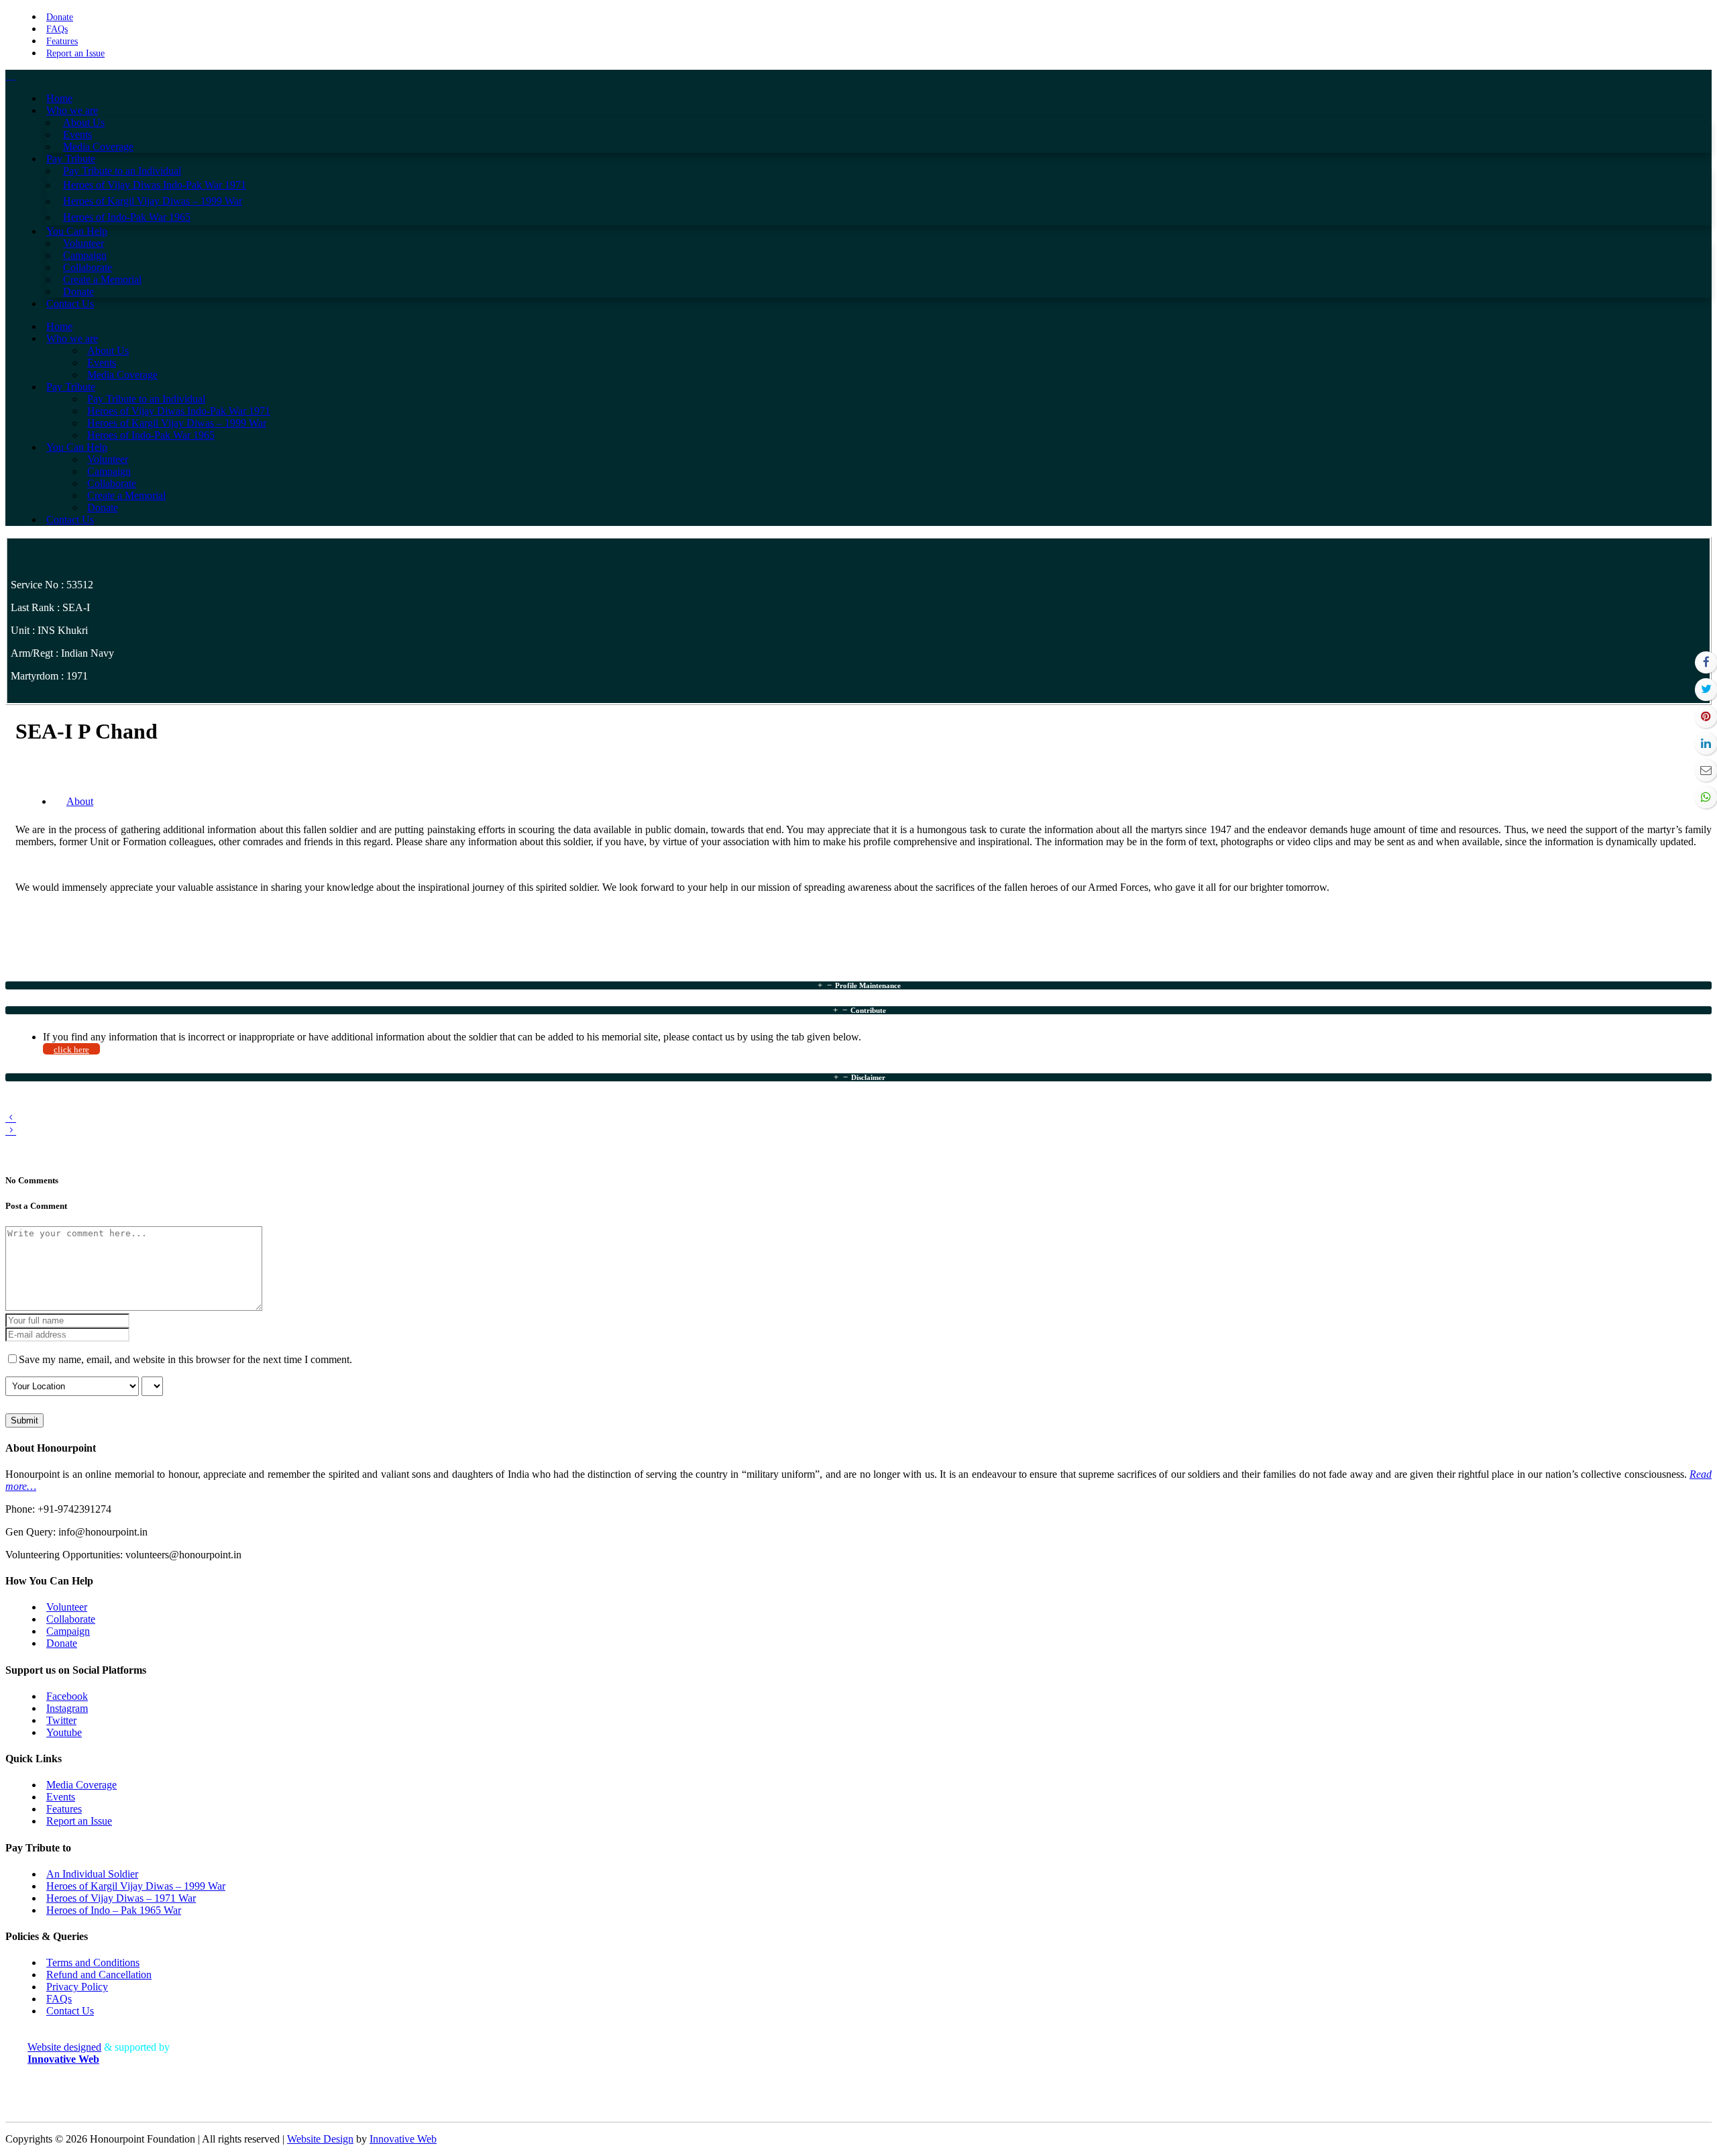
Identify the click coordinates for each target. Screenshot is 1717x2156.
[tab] (858, 985)
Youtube (64, 1732)
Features (62, 41)
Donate (60, 17)
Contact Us (70, 2011)
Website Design (320, 2139)
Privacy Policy (77, 1987)
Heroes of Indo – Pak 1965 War (114, 1910)
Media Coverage (81, 1785)
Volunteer (67, 1607)
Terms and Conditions (93, 1962)
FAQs (57, 29)
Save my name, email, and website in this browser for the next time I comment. (185, 1359)
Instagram (67, 1708)
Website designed (64, 2047)
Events (61, 1797)
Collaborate (71, 1619)
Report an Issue (75, 53)
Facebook (67, 1696)
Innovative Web (403, 2139)
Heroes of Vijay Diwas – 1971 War (121, 1898)
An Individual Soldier (92, 1874)
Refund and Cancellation (99, 1975)
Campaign (68, 1631)
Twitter (61, 1720)
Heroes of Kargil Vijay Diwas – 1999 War (136, 1886)
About (80, 801)
